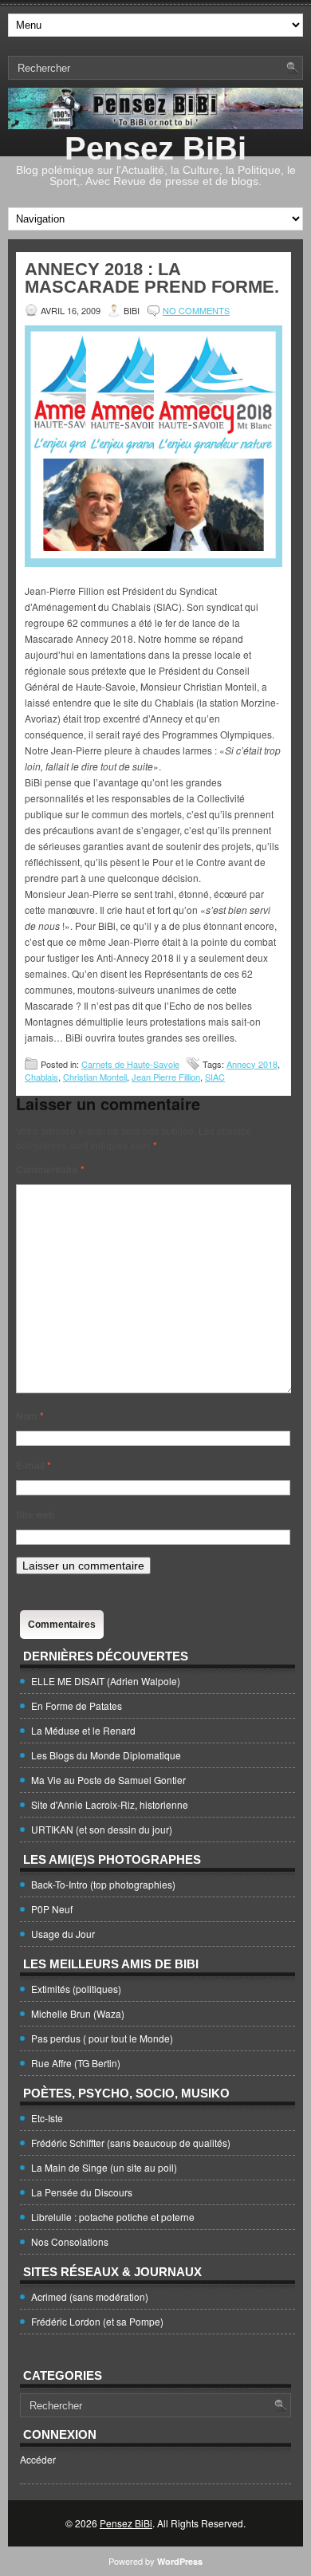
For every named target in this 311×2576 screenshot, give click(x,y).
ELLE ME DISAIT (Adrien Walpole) (106, 1681)
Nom (30, 1416)
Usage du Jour (63, 1934)
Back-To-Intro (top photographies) (103, 1884)
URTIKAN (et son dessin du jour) (102, 1829)
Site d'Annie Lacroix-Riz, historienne (110, 1804)
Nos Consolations (70, 2241)
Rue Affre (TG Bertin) (76, 2063)
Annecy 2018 (252, 1064)
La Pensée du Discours (82, 2192)
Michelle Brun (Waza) (78, 2013)
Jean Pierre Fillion (166, 1077)
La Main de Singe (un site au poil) (104, 2167)
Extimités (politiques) (76, 1989)
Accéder (38, 2459)
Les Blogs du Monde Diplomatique (106, 1755)
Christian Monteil (95, 1077)
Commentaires (62, 1625)
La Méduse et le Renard (83, 1730)
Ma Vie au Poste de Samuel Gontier (108, 1780)
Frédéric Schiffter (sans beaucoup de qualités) (131, 2143)
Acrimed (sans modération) (90, 2296)
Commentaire (50, 1169)
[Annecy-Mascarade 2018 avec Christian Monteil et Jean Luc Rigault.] (154, 563)
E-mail (33, 1465)
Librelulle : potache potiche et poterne (113, 2217)
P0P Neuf (52, 1909)
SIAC (215, 1077)
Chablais (41, 1077)
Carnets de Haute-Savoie (130, 1064)
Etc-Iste (47, 2118)
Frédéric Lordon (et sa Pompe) (97, 2321)
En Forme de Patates (77, 1706)
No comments (196, 310)
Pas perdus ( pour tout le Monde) (102, 2038)
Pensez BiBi (155, 148)
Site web (35, 1514)
